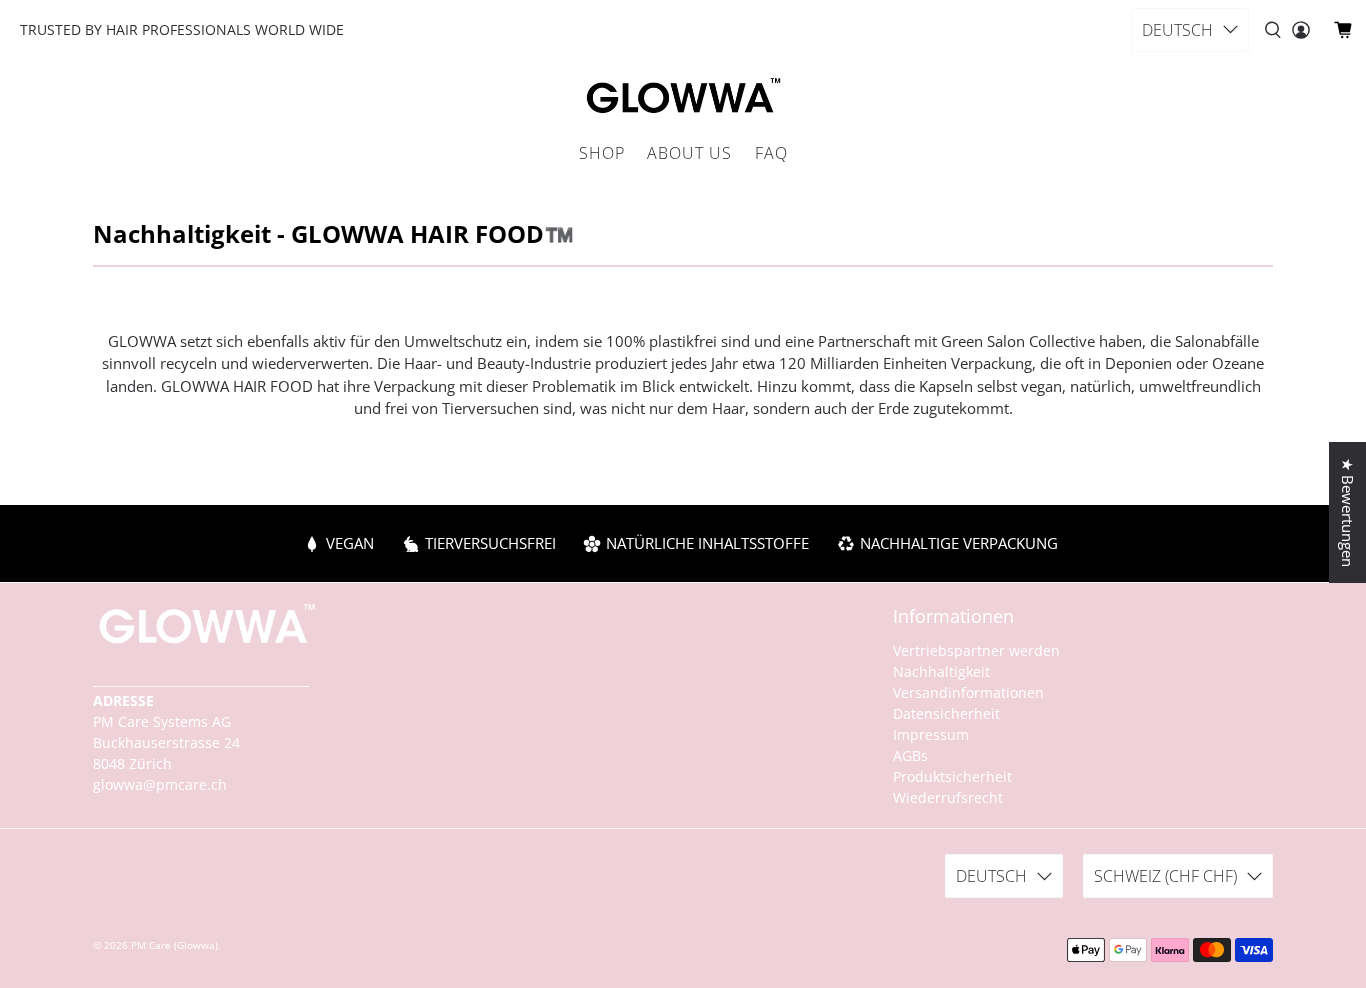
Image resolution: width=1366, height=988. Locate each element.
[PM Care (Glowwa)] (683, 98)
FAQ (771, 153)
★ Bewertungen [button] (1348, 512)
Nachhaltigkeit (941, 671)
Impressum (931, 734)
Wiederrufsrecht (948, 797)
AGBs (910, 755)
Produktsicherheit (952, 776)
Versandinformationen (968, 692)
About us (689, 153)
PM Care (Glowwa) (174, 945)
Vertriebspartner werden (976, 650)
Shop (602, 153)
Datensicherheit (946, 713)
